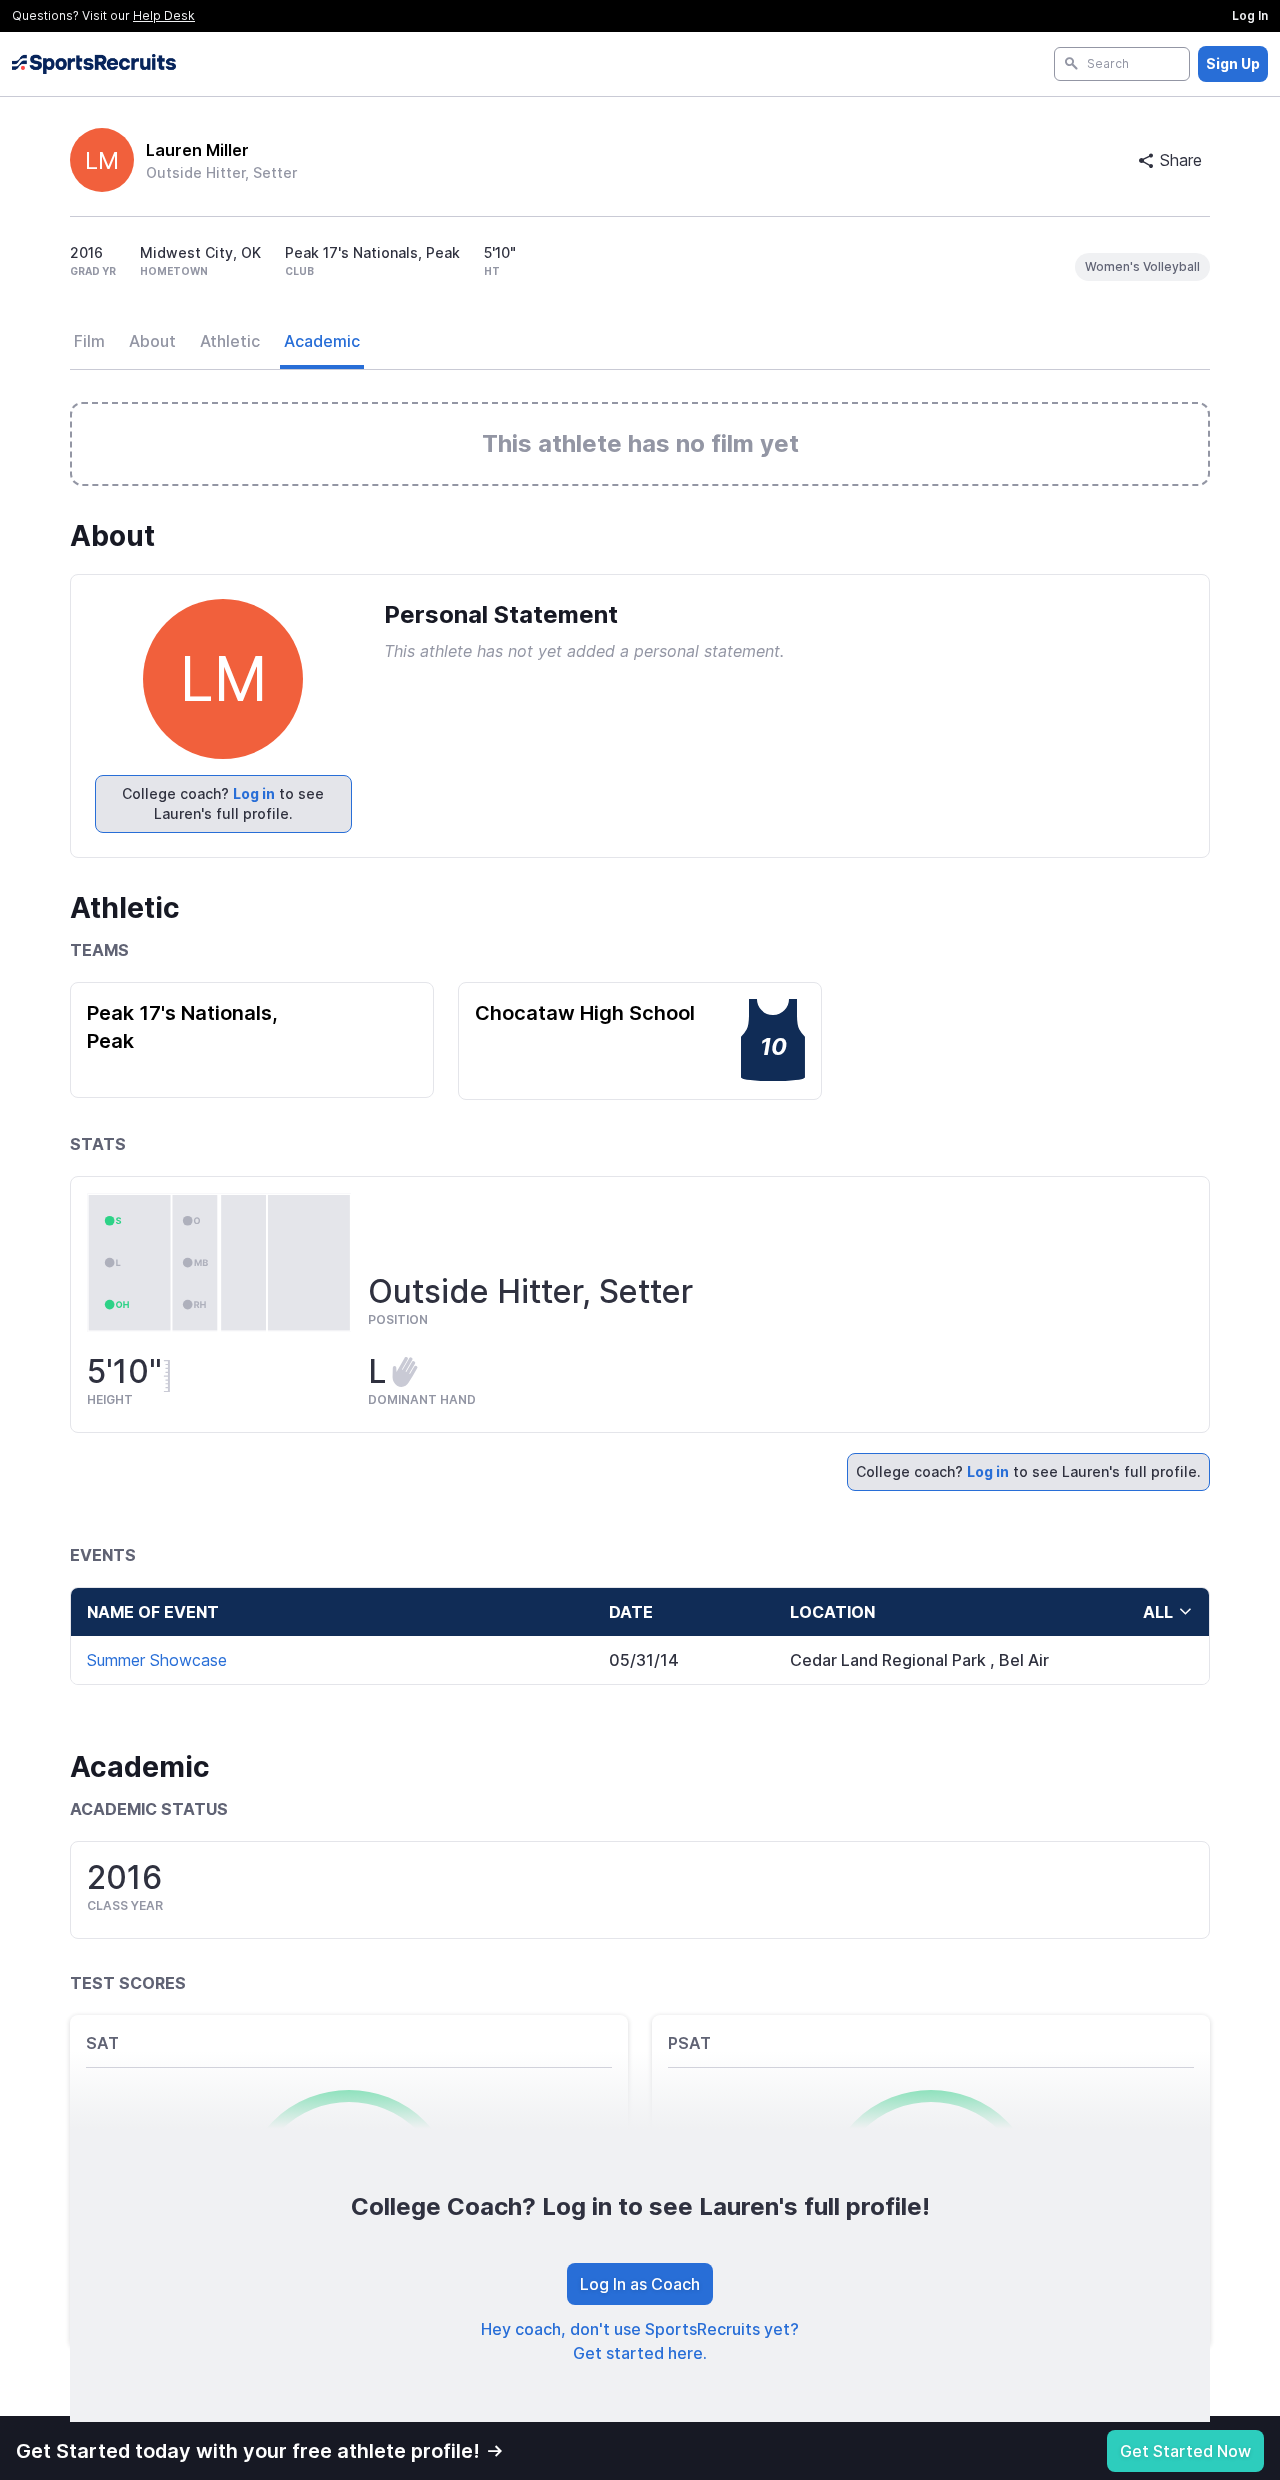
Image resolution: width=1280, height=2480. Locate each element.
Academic (322, 341)
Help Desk (164, 15)
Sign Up (1233, 63)
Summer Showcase (157, 1660)
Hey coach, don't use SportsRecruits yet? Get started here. (640, 2341)
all (1158, 1612)
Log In (1250, 15)
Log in (254, 793)
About (152, 341)
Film (89, 341)
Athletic (230, 341)
